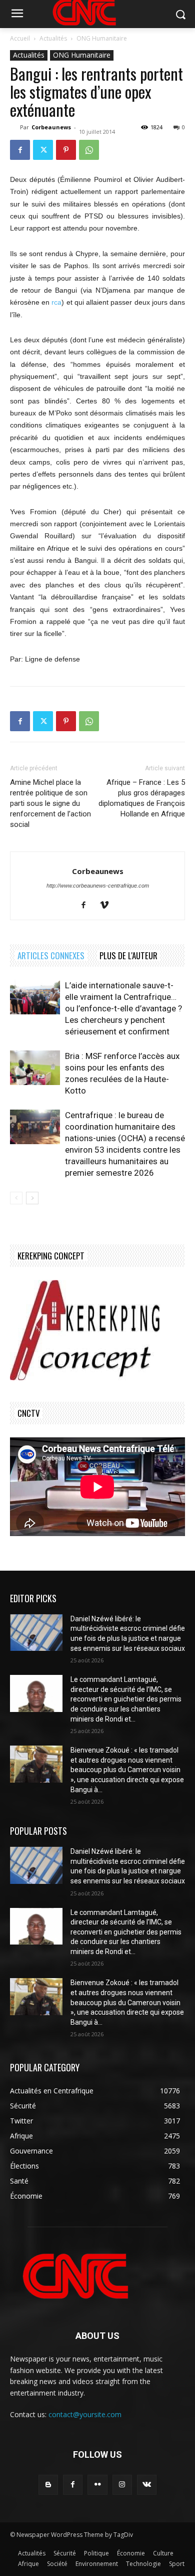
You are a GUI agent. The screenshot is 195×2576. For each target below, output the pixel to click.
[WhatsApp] (89, 150)
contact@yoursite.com (85, 2414)
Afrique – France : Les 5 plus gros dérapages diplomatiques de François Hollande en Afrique (142, 798)
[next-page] (32, 1198)
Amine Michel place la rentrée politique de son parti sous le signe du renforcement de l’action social (50, 803)
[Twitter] (43, 150)
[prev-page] (16, 1198)
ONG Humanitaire (102, 38)
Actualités (53, 38)
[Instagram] (122, 2485)
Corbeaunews (51, 127)
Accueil (20, 38)
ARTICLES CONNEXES (51, 955)
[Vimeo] (108, 906)
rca (56, 302)
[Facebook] (20, 150)
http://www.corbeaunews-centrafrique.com (98, 886)
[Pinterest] (66, 150)
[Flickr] (97, 2485)
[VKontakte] (147, 2485)
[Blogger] (48, 2485)
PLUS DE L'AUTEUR (128, 955)
